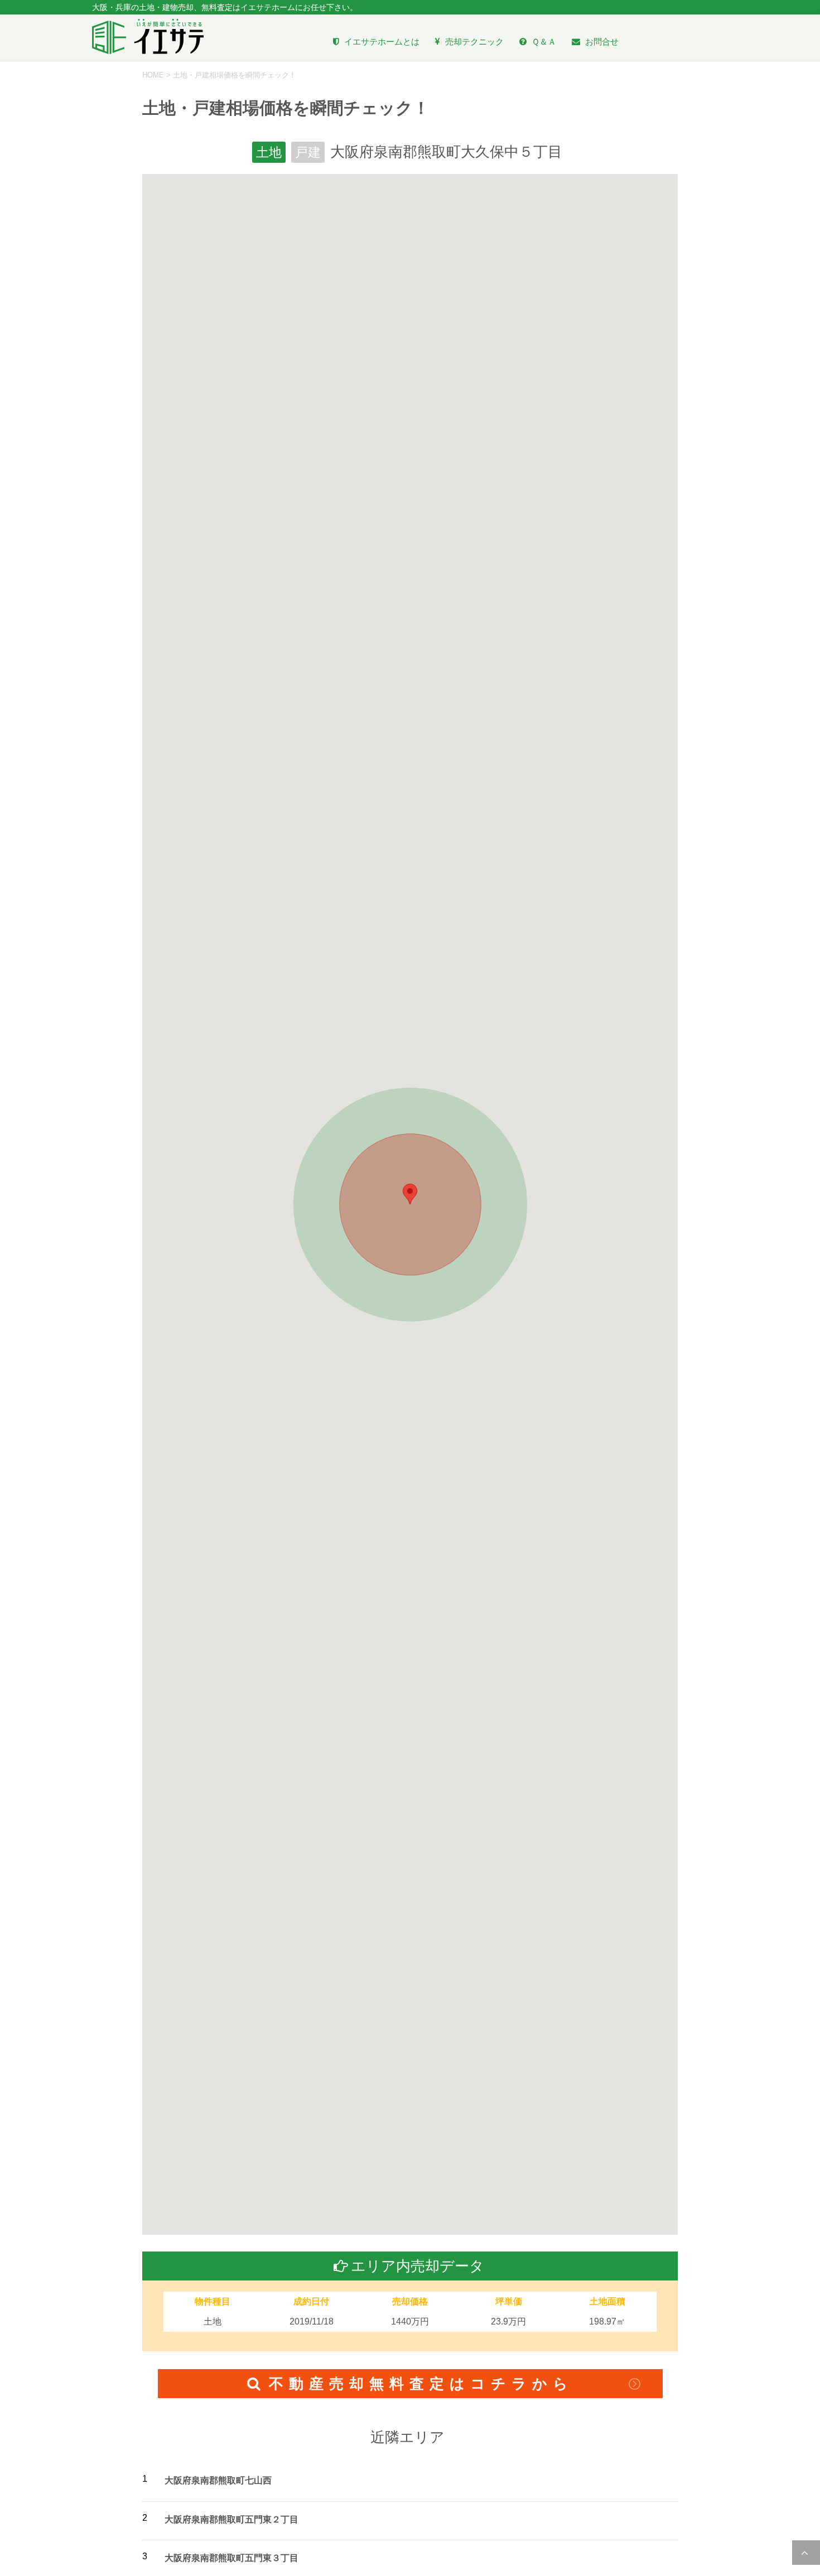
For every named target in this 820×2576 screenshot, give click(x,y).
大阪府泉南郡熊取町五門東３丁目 (231, 2558)
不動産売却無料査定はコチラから (421, 2384)
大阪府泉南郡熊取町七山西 (218, 2480)
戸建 (308, 152)
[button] (410, 1194)
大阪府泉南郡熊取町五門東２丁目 (231, 2519)
